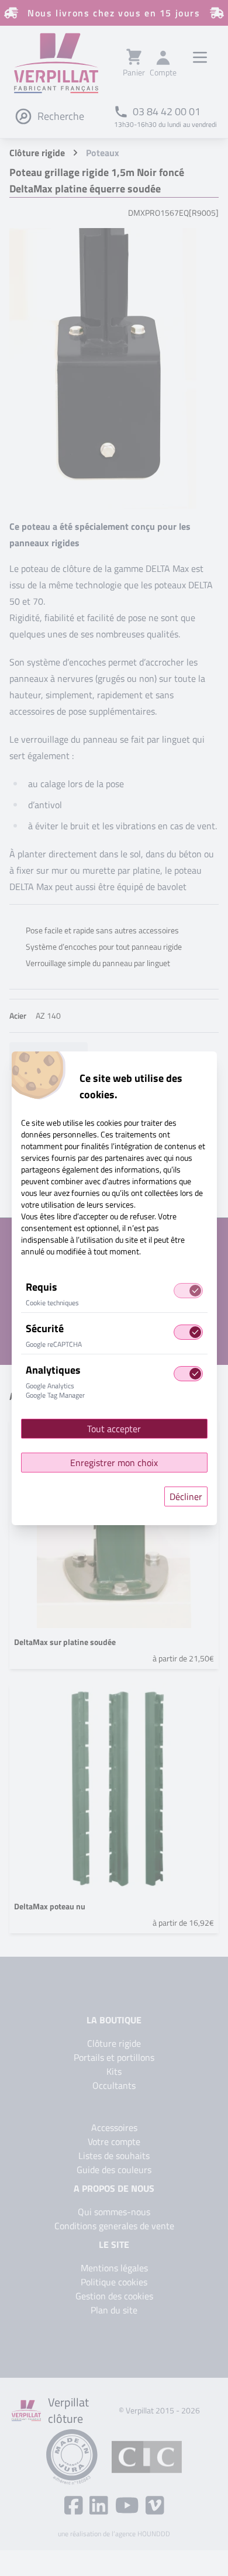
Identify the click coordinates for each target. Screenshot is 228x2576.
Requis (42, 1287)
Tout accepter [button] (114, 1429)
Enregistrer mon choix (114, 1463)
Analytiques (53, 1370)
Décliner (186, 1496)
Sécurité (45, 1328)
